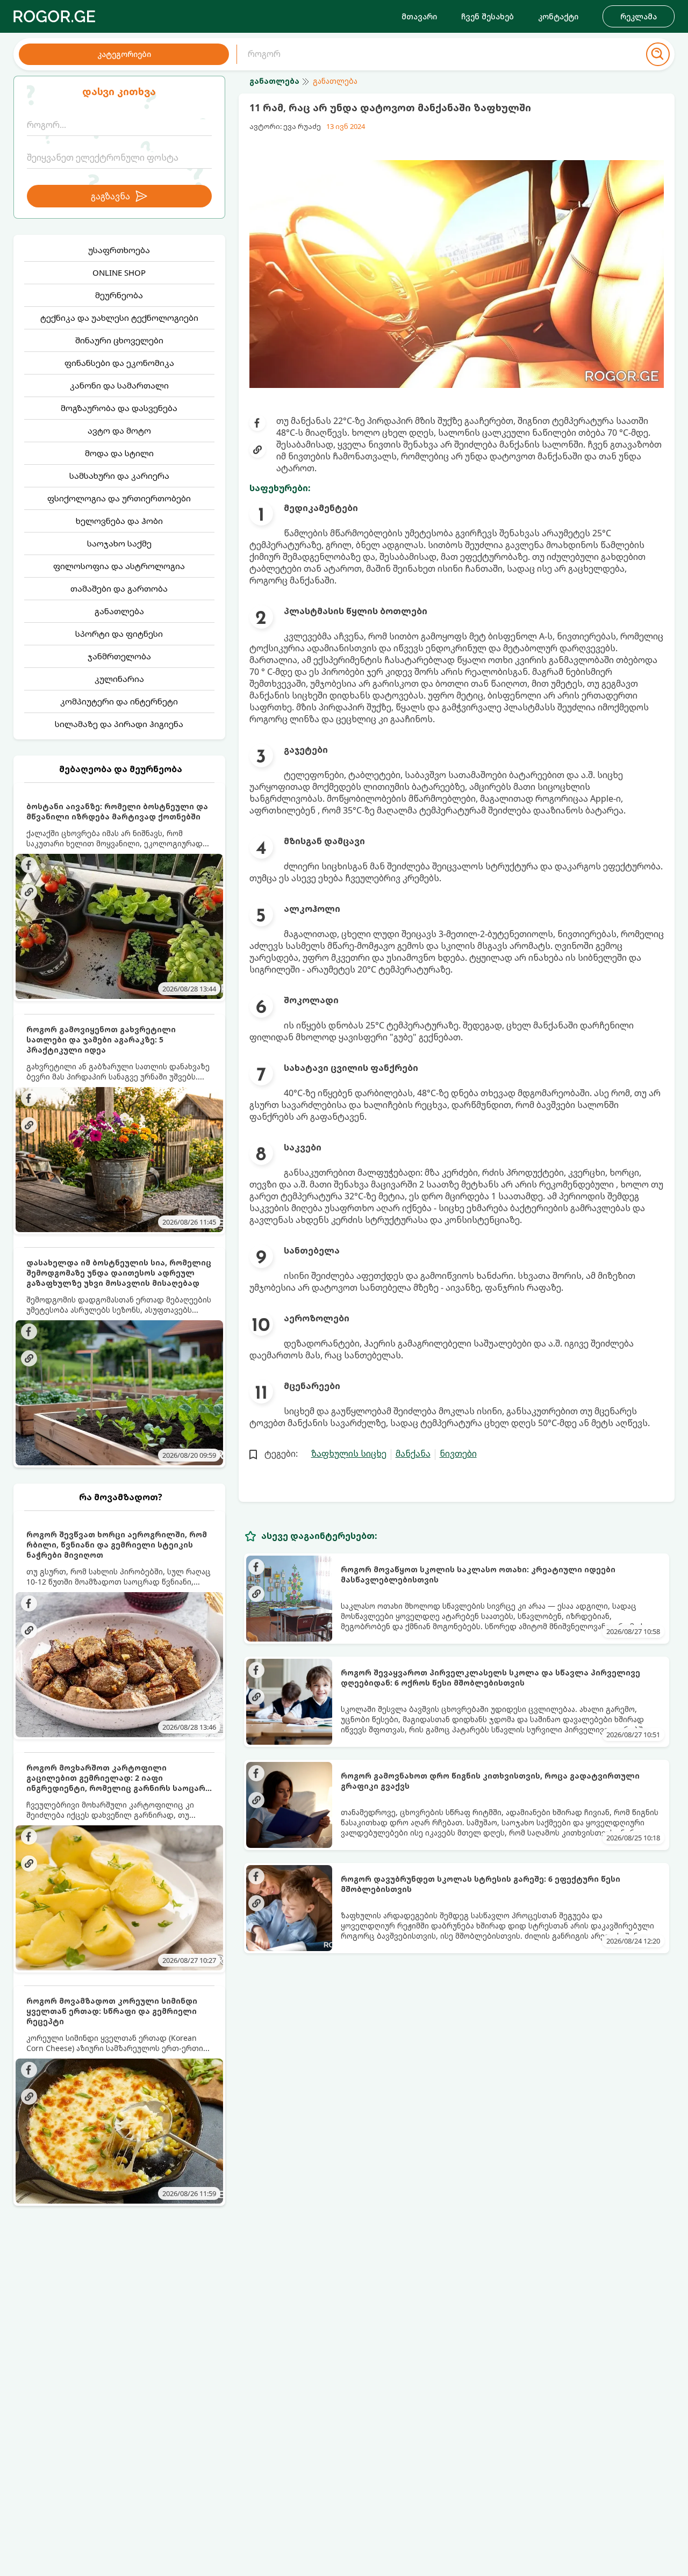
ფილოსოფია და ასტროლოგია (119, 566)
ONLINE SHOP (119, 272)
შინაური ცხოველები (119, 340)
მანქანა (413, 1454)
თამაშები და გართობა (119, 588)
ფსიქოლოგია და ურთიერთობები (119, 498)
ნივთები (458, 1454)
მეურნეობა (119, 295)
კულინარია (119, 679)
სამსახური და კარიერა (119, 476)
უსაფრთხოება (119, 250)
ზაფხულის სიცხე (349, 1454)
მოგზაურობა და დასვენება (119, 408)
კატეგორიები (124, 54)
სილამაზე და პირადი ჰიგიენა (119, 724)
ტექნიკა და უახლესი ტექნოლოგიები (119, 318)
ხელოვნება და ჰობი (119, 521)
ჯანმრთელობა (119, 656)
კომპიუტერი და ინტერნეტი (119, 701)
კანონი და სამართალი (119, 385)
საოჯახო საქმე (119, 543)
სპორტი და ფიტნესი (119, 634)
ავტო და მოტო (119, 430)
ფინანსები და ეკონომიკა (119, 363)
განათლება (119, 611)
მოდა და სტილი (119, 453)
